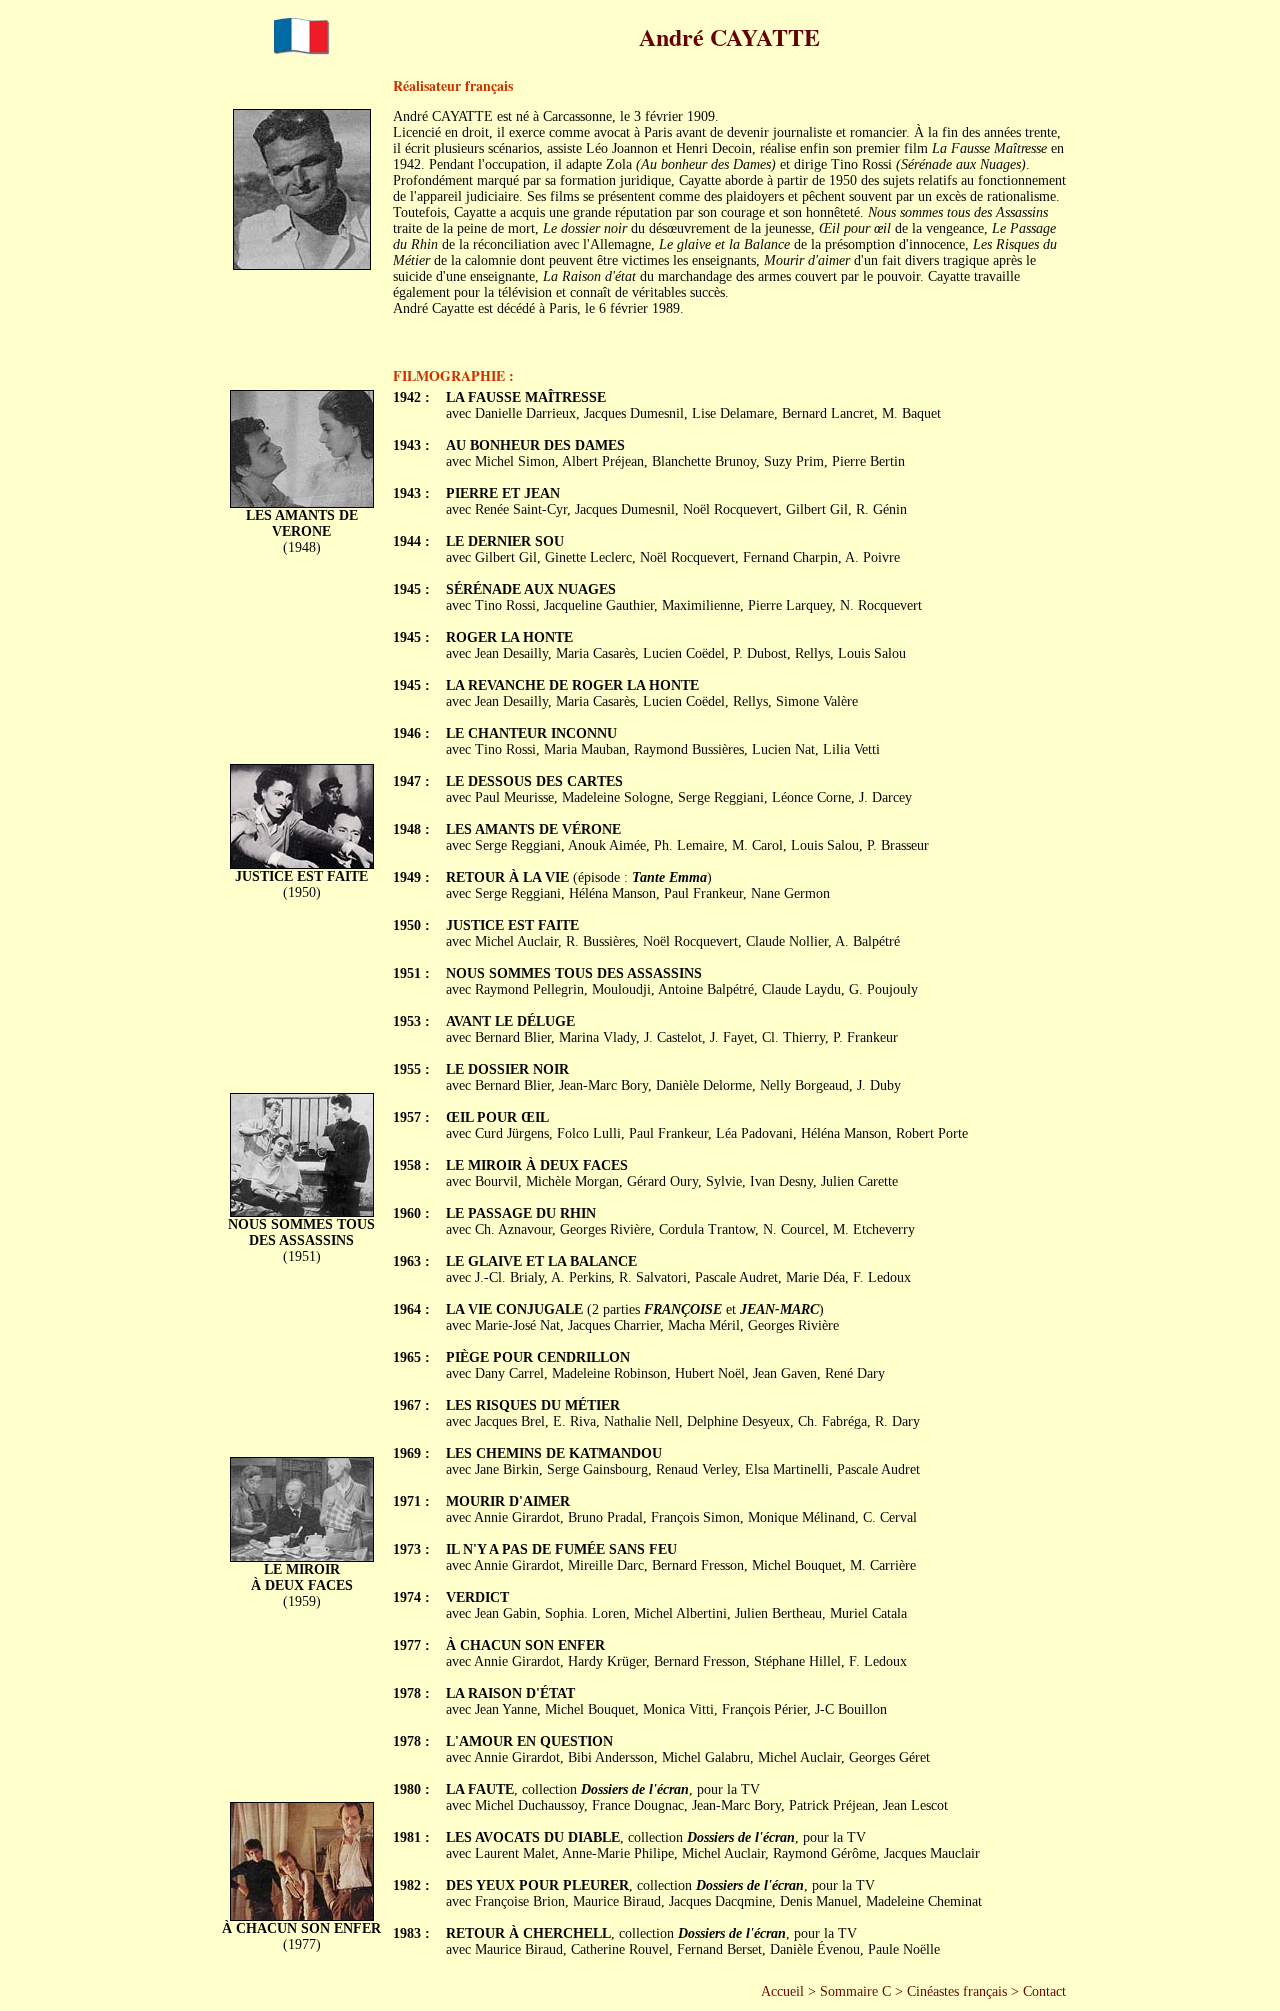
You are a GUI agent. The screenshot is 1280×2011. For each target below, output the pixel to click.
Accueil (782, 1991)
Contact (1044, 1991)
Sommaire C (855, 1991)
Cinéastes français (957, 1991)
